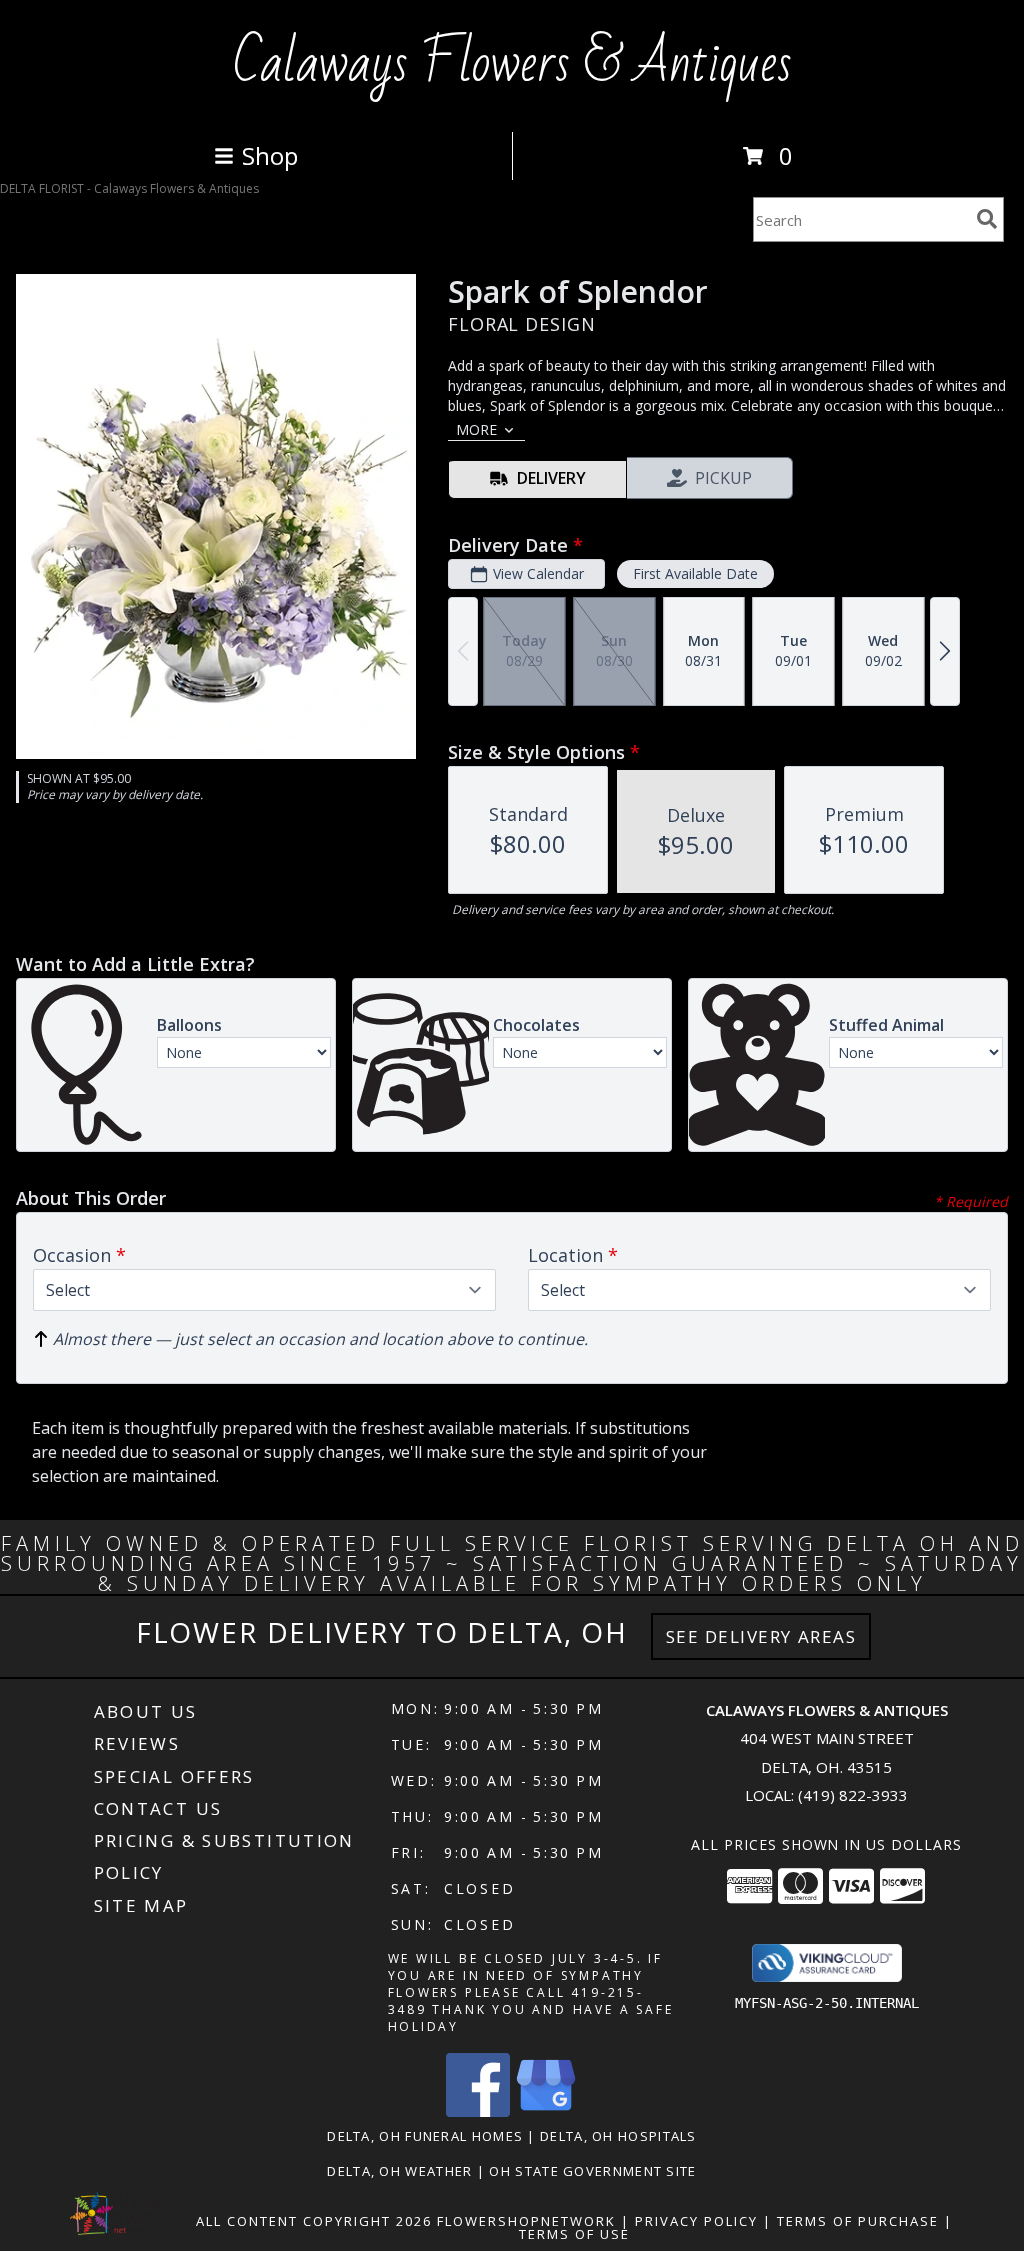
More (476, 429)
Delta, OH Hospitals (618, 2136)
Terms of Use (574, 2234)
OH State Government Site (592, 2171)
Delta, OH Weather (399, 2171)
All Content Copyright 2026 (314, 2221)
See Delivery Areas (761, 1636)
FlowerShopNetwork (526, 2221)
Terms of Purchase (858, 2221)
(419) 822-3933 (853, 1795)
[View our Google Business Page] (546, 2111)
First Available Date (695, 573)
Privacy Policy (696, 2221)
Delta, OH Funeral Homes (425, 2136)
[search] (987, 219)
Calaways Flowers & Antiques (512, 64)
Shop (270, 155)
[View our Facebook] (478, 2111)
